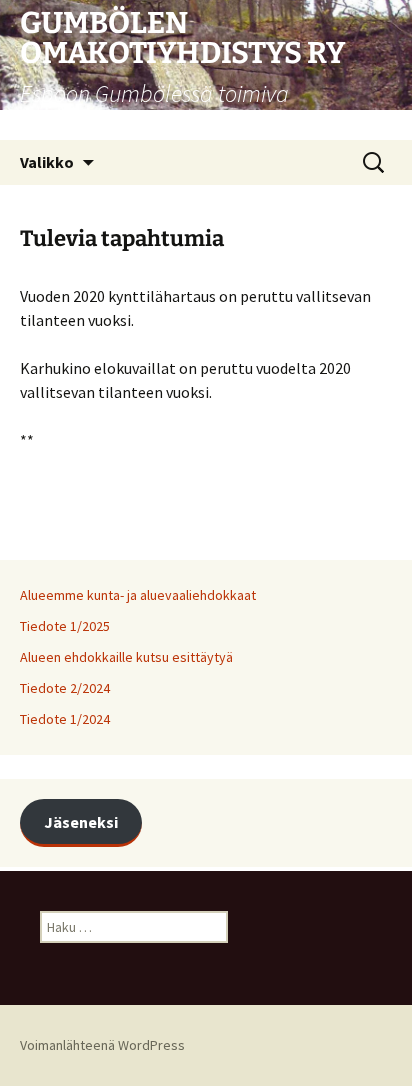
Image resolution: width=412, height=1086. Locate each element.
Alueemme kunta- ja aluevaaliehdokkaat (138, 595)
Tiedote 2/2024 (65, 688)
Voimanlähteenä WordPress (102, 1045)
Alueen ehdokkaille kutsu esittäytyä (126, 657)
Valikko (47, 162)
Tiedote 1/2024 (65, 719)
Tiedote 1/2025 (65, 626)
